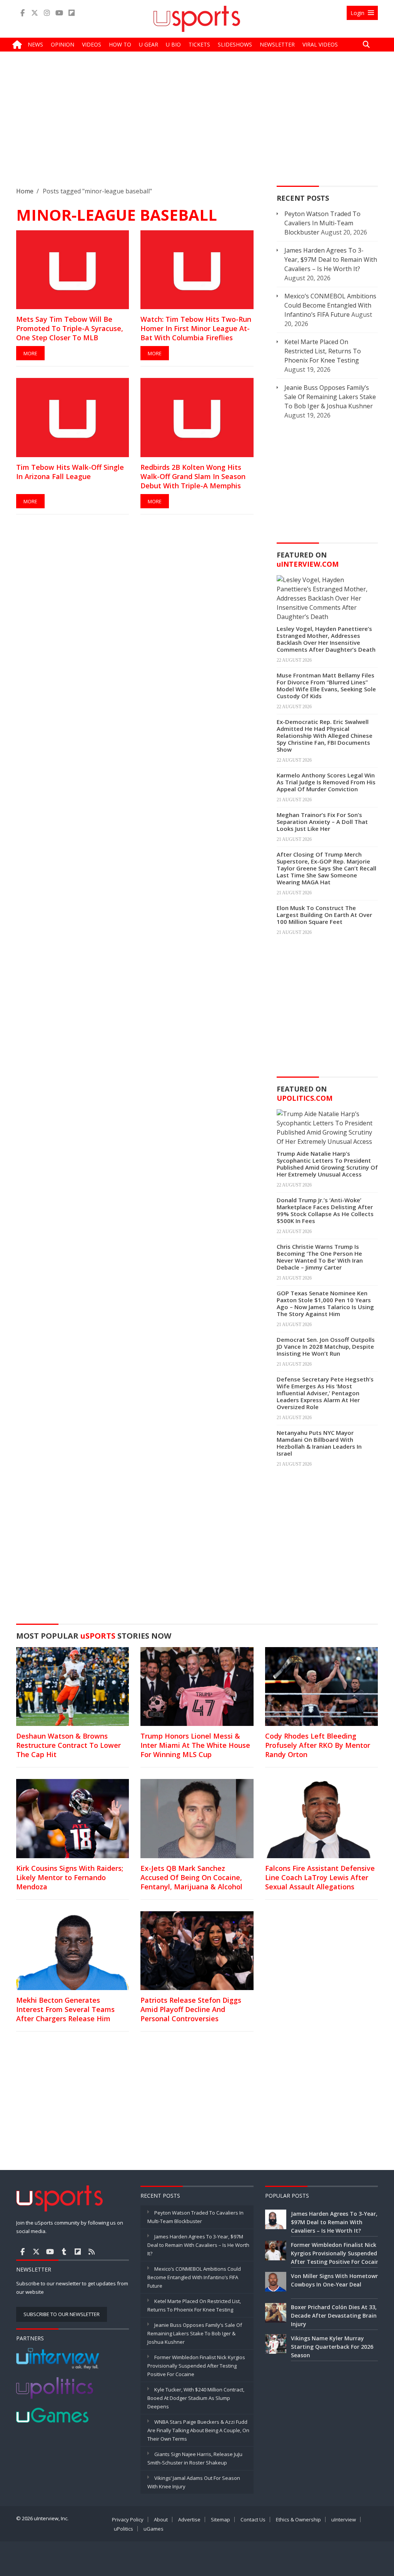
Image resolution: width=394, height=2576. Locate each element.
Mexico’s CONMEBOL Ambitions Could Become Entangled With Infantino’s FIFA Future (330, 305)
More (30, 353)
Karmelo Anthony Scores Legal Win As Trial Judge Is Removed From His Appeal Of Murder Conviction (326, 782)
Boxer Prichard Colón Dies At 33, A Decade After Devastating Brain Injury (336, 2316)
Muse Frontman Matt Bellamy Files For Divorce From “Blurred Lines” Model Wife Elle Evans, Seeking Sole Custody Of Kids (326, 686)
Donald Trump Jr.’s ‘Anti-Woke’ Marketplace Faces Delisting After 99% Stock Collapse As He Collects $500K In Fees (325, 1210)
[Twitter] (35, 13)
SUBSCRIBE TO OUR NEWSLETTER (62, 2314)
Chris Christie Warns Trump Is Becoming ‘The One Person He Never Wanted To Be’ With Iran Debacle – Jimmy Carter (320, 1257)
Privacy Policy (128, 2519)
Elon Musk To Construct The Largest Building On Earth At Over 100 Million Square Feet (324, 915)
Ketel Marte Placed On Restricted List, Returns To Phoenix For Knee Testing (323, 351)
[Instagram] (47, 13)
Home (25, 191)
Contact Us (253, 2519)
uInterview (344, 2519)
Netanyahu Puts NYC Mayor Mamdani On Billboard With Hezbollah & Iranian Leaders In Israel (319, 1443)
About (161, 2519)
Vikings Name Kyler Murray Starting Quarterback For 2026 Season (332, 2347)
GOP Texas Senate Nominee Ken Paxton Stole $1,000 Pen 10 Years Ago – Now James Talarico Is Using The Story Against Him (325, 1303)
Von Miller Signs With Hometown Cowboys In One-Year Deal (335, 2280)
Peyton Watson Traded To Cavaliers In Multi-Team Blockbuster (322, 223)
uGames (154, 2529)
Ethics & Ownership (298, 2519)
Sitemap (220, 2519)
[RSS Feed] (92, 2252)
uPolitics (124, 2529)
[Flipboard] (72, 13)
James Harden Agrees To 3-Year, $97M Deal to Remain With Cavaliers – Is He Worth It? (331, 260)
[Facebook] (22, 13)
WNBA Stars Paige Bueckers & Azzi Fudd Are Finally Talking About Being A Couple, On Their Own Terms (198, 2430)
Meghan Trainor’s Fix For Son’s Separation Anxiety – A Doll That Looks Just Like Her (322, 822)
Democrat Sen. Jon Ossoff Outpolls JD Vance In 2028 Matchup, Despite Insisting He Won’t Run (326, 1346)
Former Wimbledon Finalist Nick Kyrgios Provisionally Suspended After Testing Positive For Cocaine (196, 2366)
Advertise (189, 2519)
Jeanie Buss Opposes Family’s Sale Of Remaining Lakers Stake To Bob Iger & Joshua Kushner (330, 397)
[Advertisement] (197, 125)
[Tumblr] (64, 2252)
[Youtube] (59, 13)
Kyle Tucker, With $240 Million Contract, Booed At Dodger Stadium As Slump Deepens (196, 2398)
